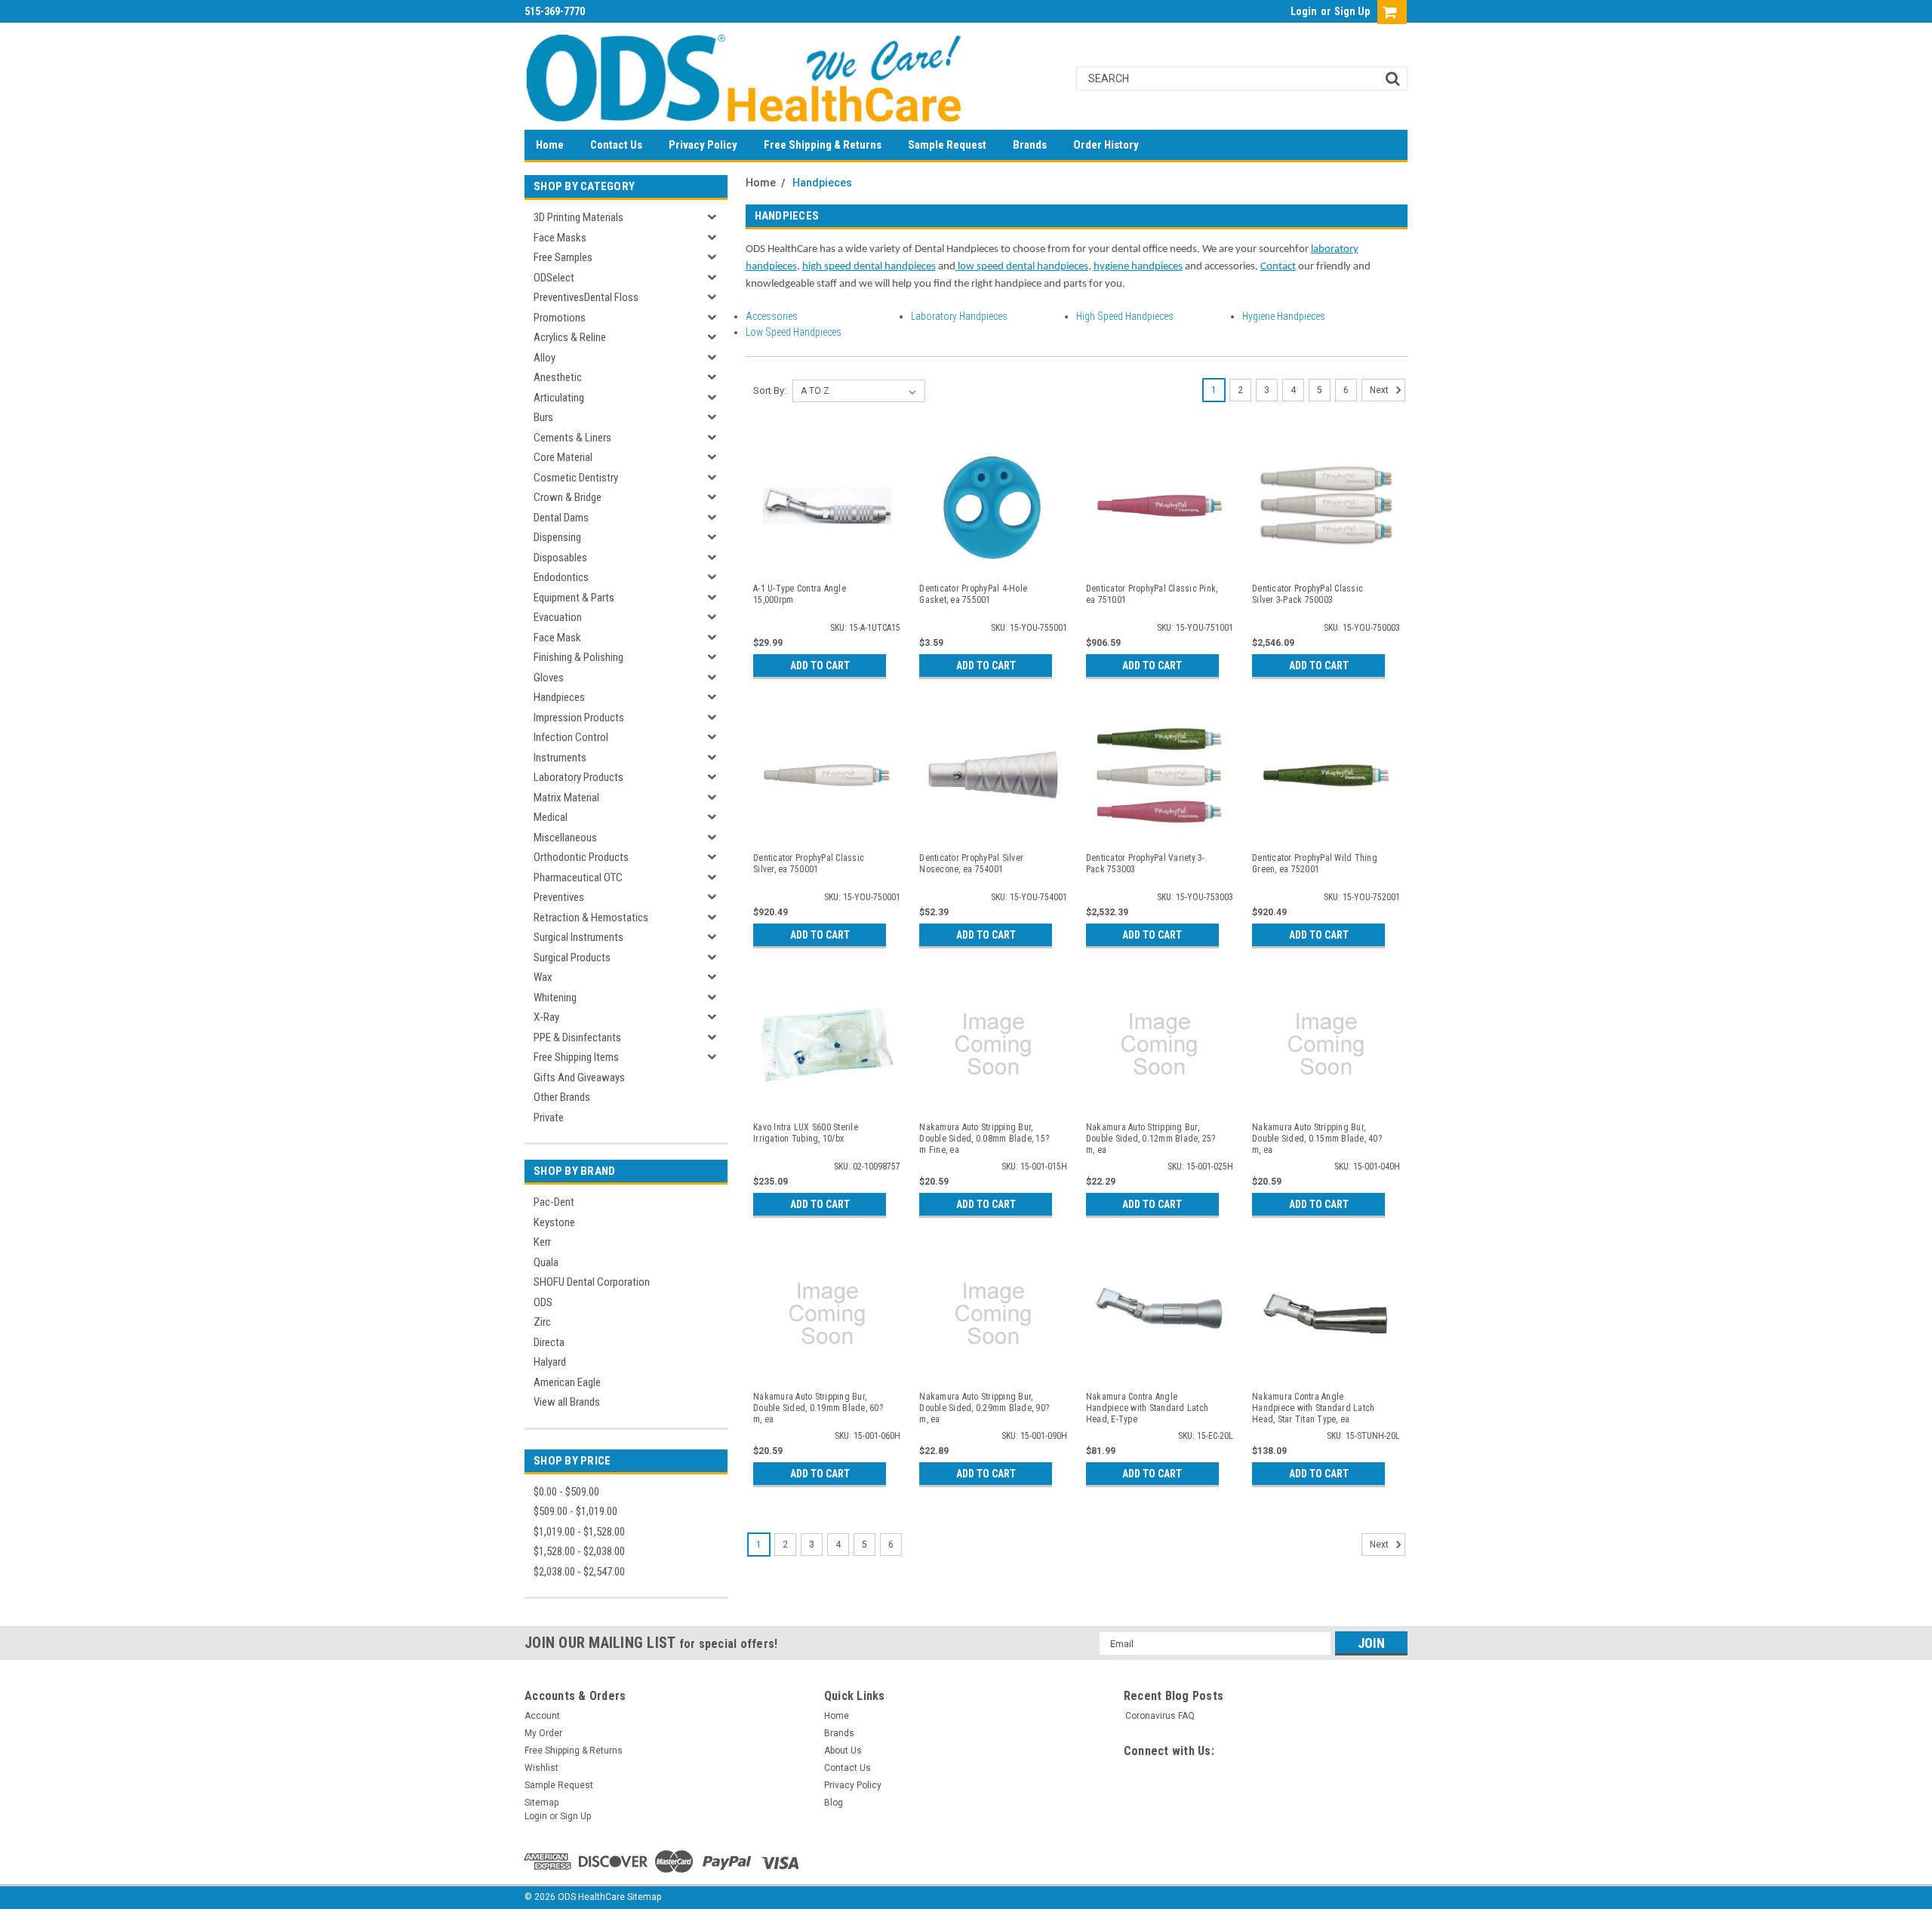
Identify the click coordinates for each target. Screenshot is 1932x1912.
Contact (1278, 267)
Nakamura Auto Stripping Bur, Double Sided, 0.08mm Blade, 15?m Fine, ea (984, 1139)
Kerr (542, 1242)
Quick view (827, 561)
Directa (549, 1342)
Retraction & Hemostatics (591, 918)
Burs (543, 417)
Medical (551, 817)
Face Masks (560, 238)
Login (1304, 11)
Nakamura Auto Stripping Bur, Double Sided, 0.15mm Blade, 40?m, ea (1317, 1139)
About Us (843, 1751)
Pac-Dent (554, 1202)
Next (1380, 390)
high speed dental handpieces (869, 267)
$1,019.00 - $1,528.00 (579, 1532)
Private (549, 1117)
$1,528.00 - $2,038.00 (579, 1551)
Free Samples (563, 257)
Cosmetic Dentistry (576, 478)
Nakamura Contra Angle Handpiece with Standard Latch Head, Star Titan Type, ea (1313, 1408)
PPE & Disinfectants (577, 1037)
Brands (1030, 145)
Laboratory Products (578, 777)
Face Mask (557, 638)
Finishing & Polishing (578, 657)
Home (550, 145)
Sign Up (1352, 11)
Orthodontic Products (581, 857)
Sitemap (541, 1803)
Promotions (560, 318)
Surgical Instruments (578, 937)
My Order (543, 1733)
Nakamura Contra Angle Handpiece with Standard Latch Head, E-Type (1147, 1408)
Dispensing (557, 537)
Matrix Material (566, 798)
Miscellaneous (565, 838)
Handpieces (559, 697)
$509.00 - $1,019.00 (575, 1511)
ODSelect (554, 278)
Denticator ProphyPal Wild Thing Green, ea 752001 (1315, 864)
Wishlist (541, 1768)
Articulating (559, 398)
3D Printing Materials (578, 217)
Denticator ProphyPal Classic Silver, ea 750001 (809, 864)
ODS (543, 1302)
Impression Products (579, 718)
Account (542, 1716)
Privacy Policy (703, 145)
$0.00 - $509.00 (566, 1492)
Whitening (555, 997)
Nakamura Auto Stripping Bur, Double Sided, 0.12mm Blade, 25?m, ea (1151, 1139)
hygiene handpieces (1138, 267)
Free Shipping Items (576, 1057)
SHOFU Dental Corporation (592, 1282)
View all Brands (567, 1402)
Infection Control (571, 737)
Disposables (560, 558)
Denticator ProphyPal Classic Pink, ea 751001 (1152, 594)
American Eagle (567, 1382)
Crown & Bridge (568, 497)
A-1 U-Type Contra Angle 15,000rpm (800, 594)
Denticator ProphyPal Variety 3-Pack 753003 (1146, 864)
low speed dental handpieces (1023, 267)
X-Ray (546, 1017)
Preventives (559, 897)
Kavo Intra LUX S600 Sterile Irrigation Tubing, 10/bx (806, 1133)
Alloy (545, 358)
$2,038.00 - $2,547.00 (579, 1572)
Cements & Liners (572, 438)
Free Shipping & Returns (823, 145)
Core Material (563, 457)
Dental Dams (561, 518)
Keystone (554, 1222)
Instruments (560, 758)
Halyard (550, 1362)
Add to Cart (820, 666)
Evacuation (558, 617)
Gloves (549, 678)
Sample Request (947, 145)
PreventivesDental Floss (586, 297)
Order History (1106, 145)
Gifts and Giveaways (579, 1077)
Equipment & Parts (574, 598)
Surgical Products (572, 958)
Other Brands (562, 1097)
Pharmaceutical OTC (578, 878)
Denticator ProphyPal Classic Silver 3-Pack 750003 (1307, 594)
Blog (834, 1803)
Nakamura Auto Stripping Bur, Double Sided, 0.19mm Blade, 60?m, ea (818, 1408)
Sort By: (770, 390)
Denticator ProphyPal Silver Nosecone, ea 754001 (971, 864)
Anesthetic (558, 377)
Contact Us (616, 145)
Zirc (542, 1322)
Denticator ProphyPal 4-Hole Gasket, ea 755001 (973, 594)
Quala (546, 1262)
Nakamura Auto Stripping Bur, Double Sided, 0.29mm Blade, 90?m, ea (984, 1408)
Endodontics (561, 577)
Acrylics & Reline (570, 337)
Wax (543, 977)
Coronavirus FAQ (1160, 1716)
